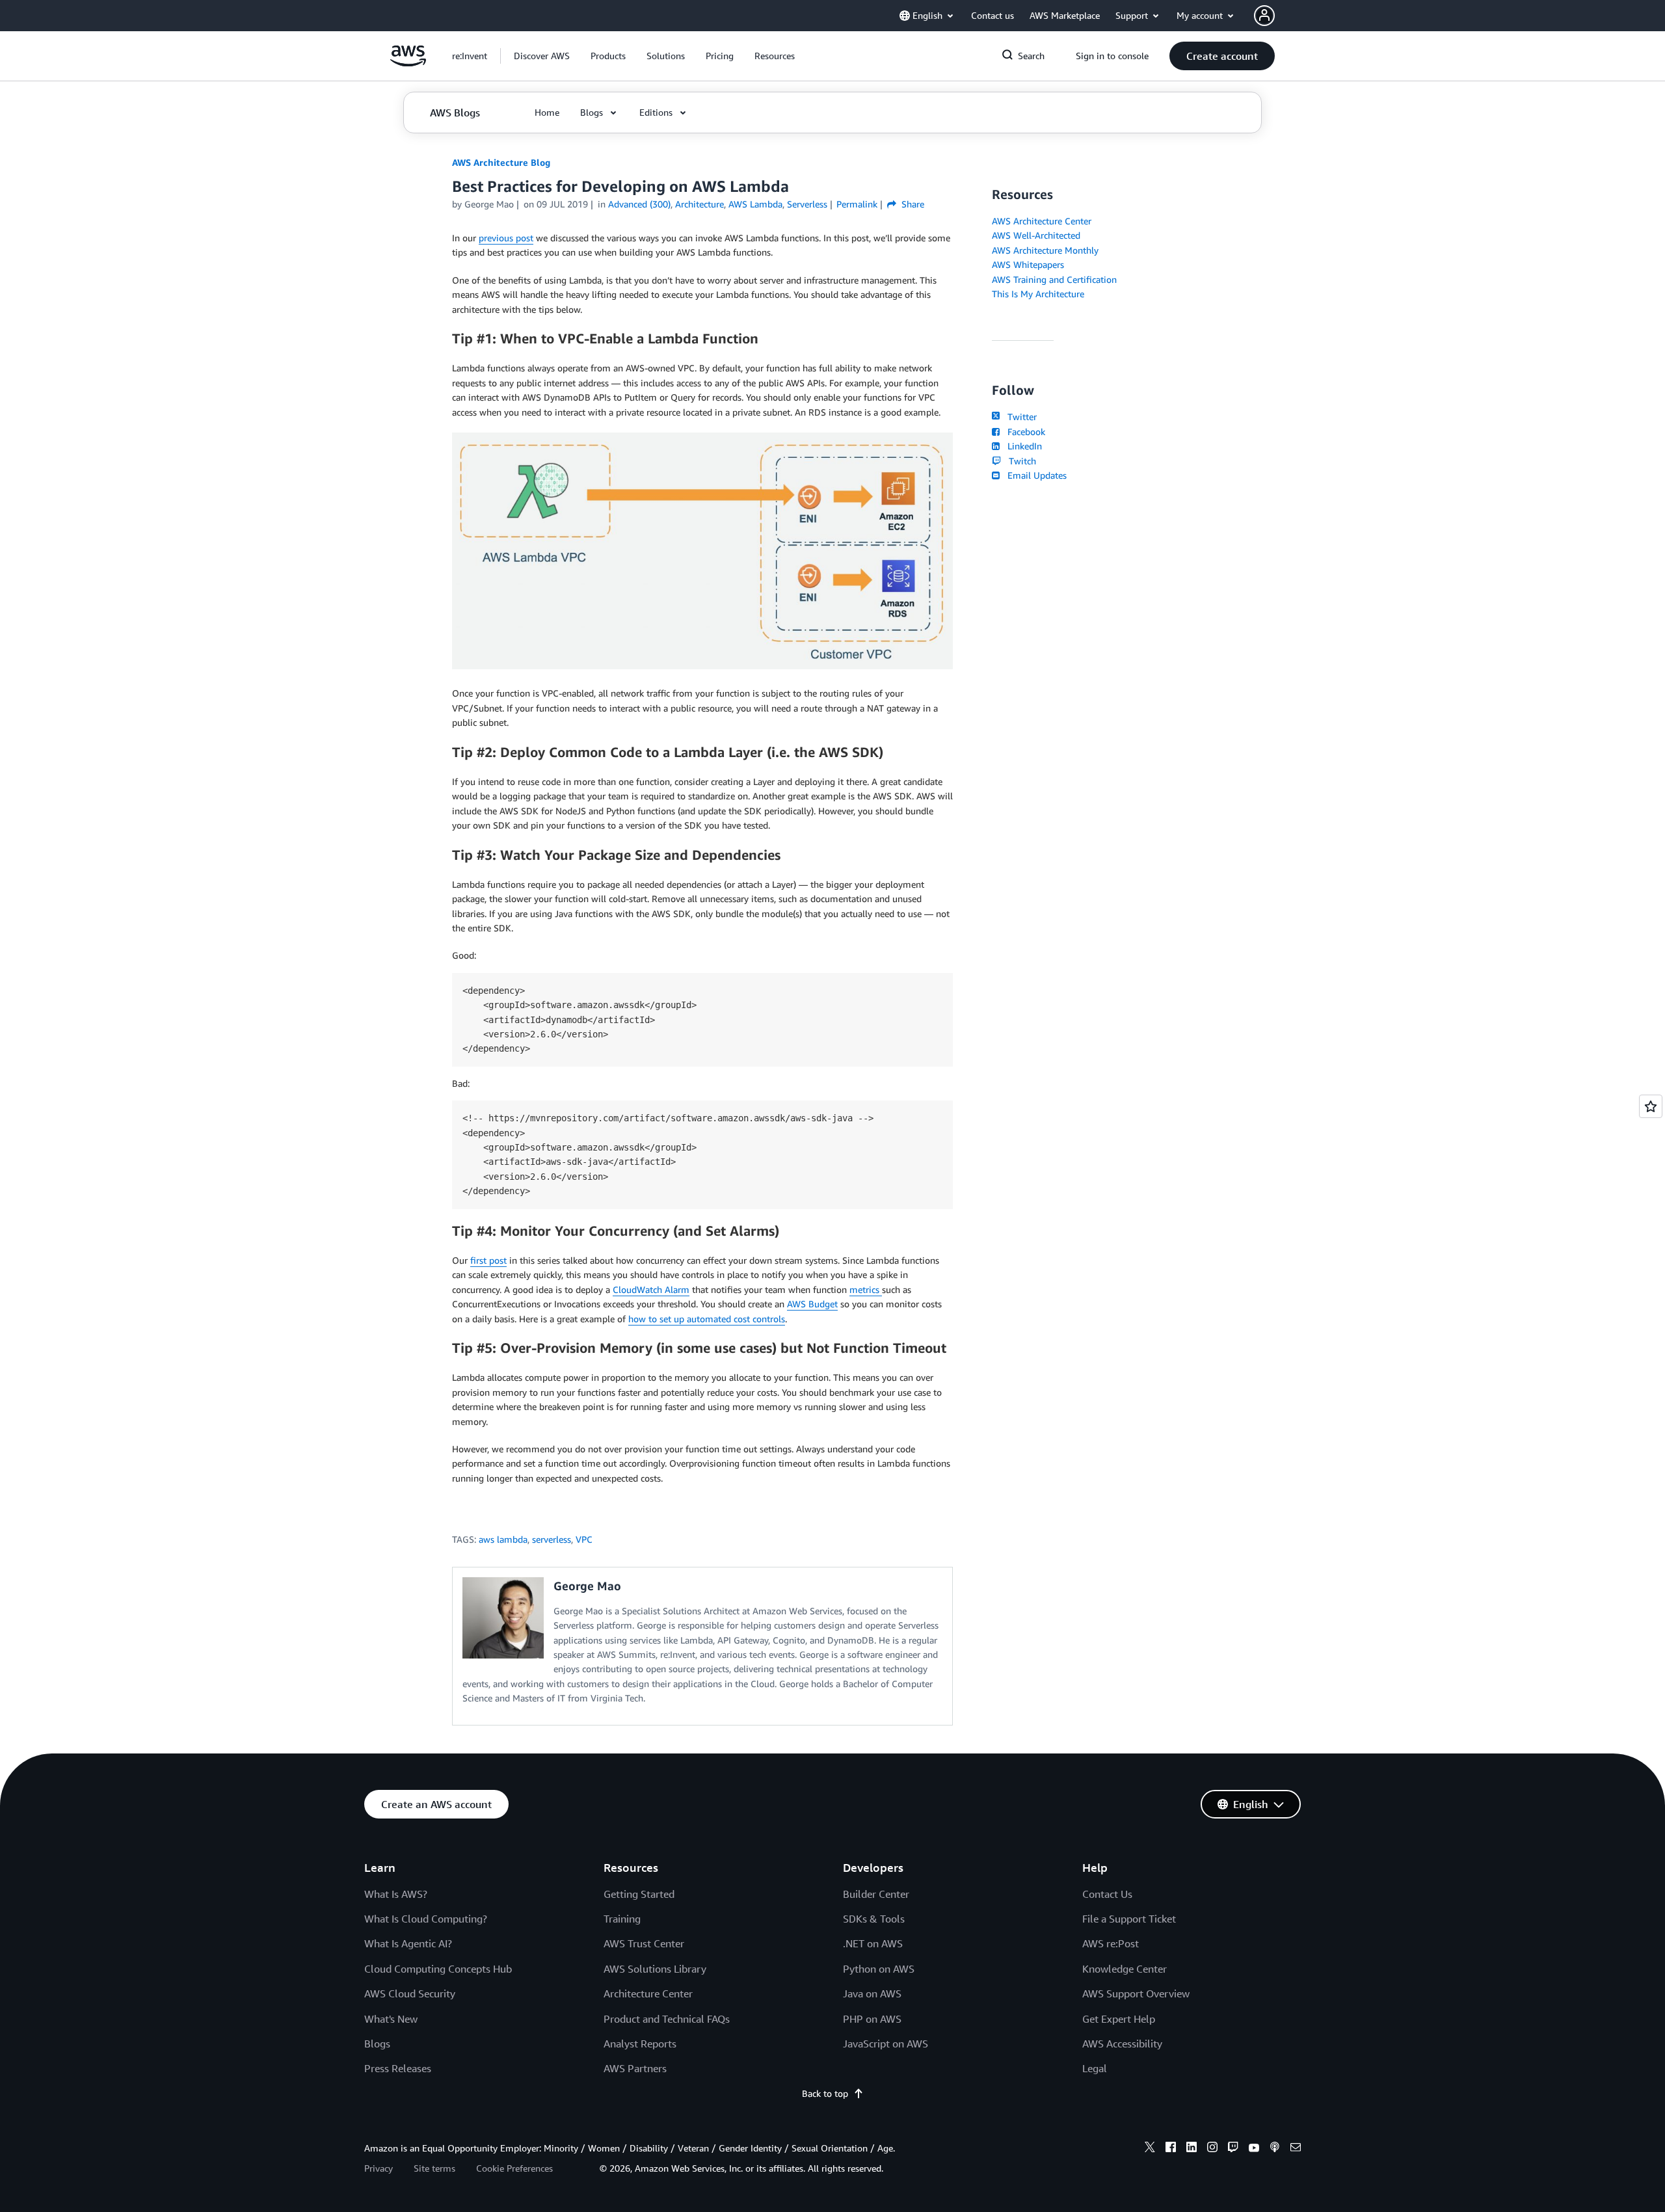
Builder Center (876, 1894)
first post (488, 1260)
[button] (542, 56)
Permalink (857, 204)
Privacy (379, 2168)
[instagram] (1212, 2149)
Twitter (1019, 417)
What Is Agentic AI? (408, 1943)
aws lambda (503, 1539)
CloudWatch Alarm (651, 1289)
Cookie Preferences (514, 2168)
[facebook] (1171, 2149)
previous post (506, 238)
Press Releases (398, 2068)
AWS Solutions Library (655, 1969)
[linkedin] (1192, 2149)
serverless (552, 1539)
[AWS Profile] (1264, 16)
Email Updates (1034, 475)
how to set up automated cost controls (707, 1319)
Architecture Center (648, 1993)
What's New (391, 2019)
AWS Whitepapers (1028, 264)
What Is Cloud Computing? (426, 1919)
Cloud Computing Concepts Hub (438, 1969)
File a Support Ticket (1129, 1919)
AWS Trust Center (644, 1943)
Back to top (825, 2093)
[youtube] (1254, 2149)
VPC (584, 1539)
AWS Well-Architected (1036, 235)
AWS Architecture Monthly (1045, 250)
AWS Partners (635, 2068)
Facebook (1024, 432)
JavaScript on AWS (886, 2044)
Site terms (434, 2168)
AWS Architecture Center (1042, 221)
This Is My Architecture (1038, 294)
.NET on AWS (873, 1943)
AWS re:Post (1111, 1943)
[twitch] (1233, 2149)
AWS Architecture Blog (501, 162)
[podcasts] (1275, 2149)
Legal (1095, 2068)
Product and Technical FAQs (667, 2019)
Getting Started (639, 1894)
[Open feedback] (1651, 1106)
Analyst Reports (640, 2044)
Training (622, 1919)
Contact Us (1107, 1894)
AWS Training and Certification (1054, 279)
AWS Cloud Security (410, 1993)
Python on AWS (879, 1969)
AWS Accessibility (1122, 2044)
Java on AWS (872, 1993)
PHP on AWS (872, 2019)
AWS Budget (812, 1304)
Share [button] (912, 204)
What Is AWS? (396, 1894)
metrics (866, 1289)
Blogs (377, 2044)
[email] (1296, 2149)
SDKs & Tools (874, 1919)
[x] (1150, 2149)
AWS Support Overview (1136, 1993)
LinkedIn (1022, 446)
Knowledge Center (1125, 1969)
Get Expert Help (1119, 2019)
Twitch (1020, 461)
